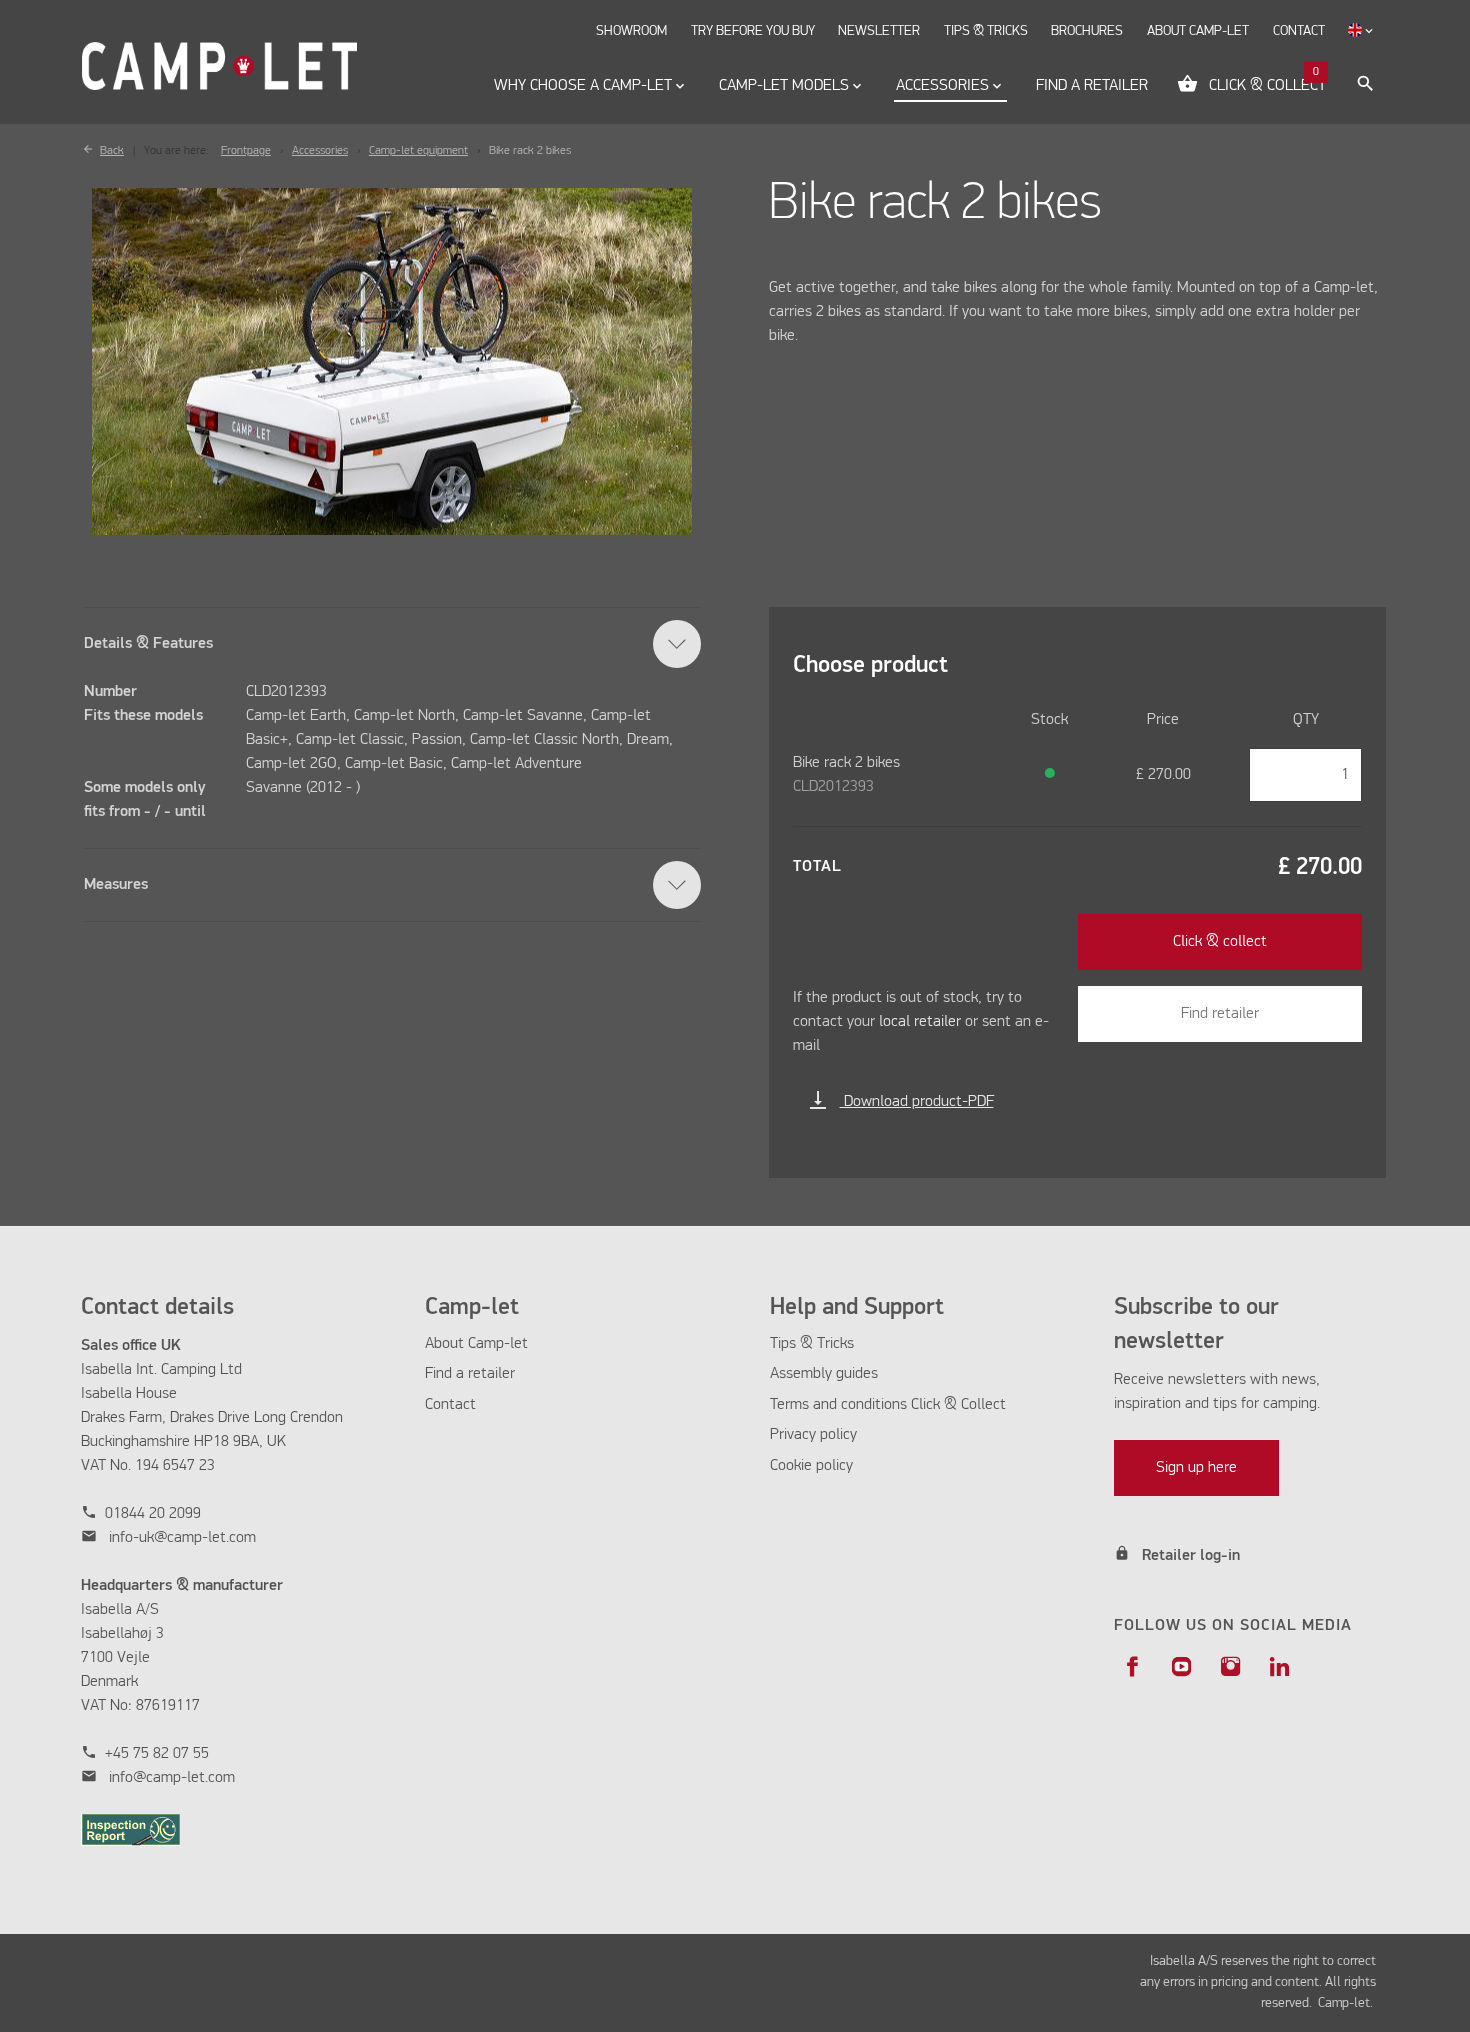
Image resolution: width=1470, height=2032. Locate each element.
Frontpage (246, 151)
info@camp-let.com (172, 1778)
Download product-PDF (901, 1102)
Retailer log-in (1191, 1556)
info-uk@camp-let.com (182, 1538)
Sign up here (1196, 1468)
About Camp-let (476, 1344)
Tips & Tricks (812, 1344)
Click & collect (1220, 942)
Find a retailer (470, 1374)
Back (112, 151)
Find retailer (1220, 1014)
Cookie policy (811, 1466)
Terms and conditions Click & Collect (888, 1405)
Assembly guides (824, 1374)
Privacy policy (813, 1435)
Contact (450, 1405)
